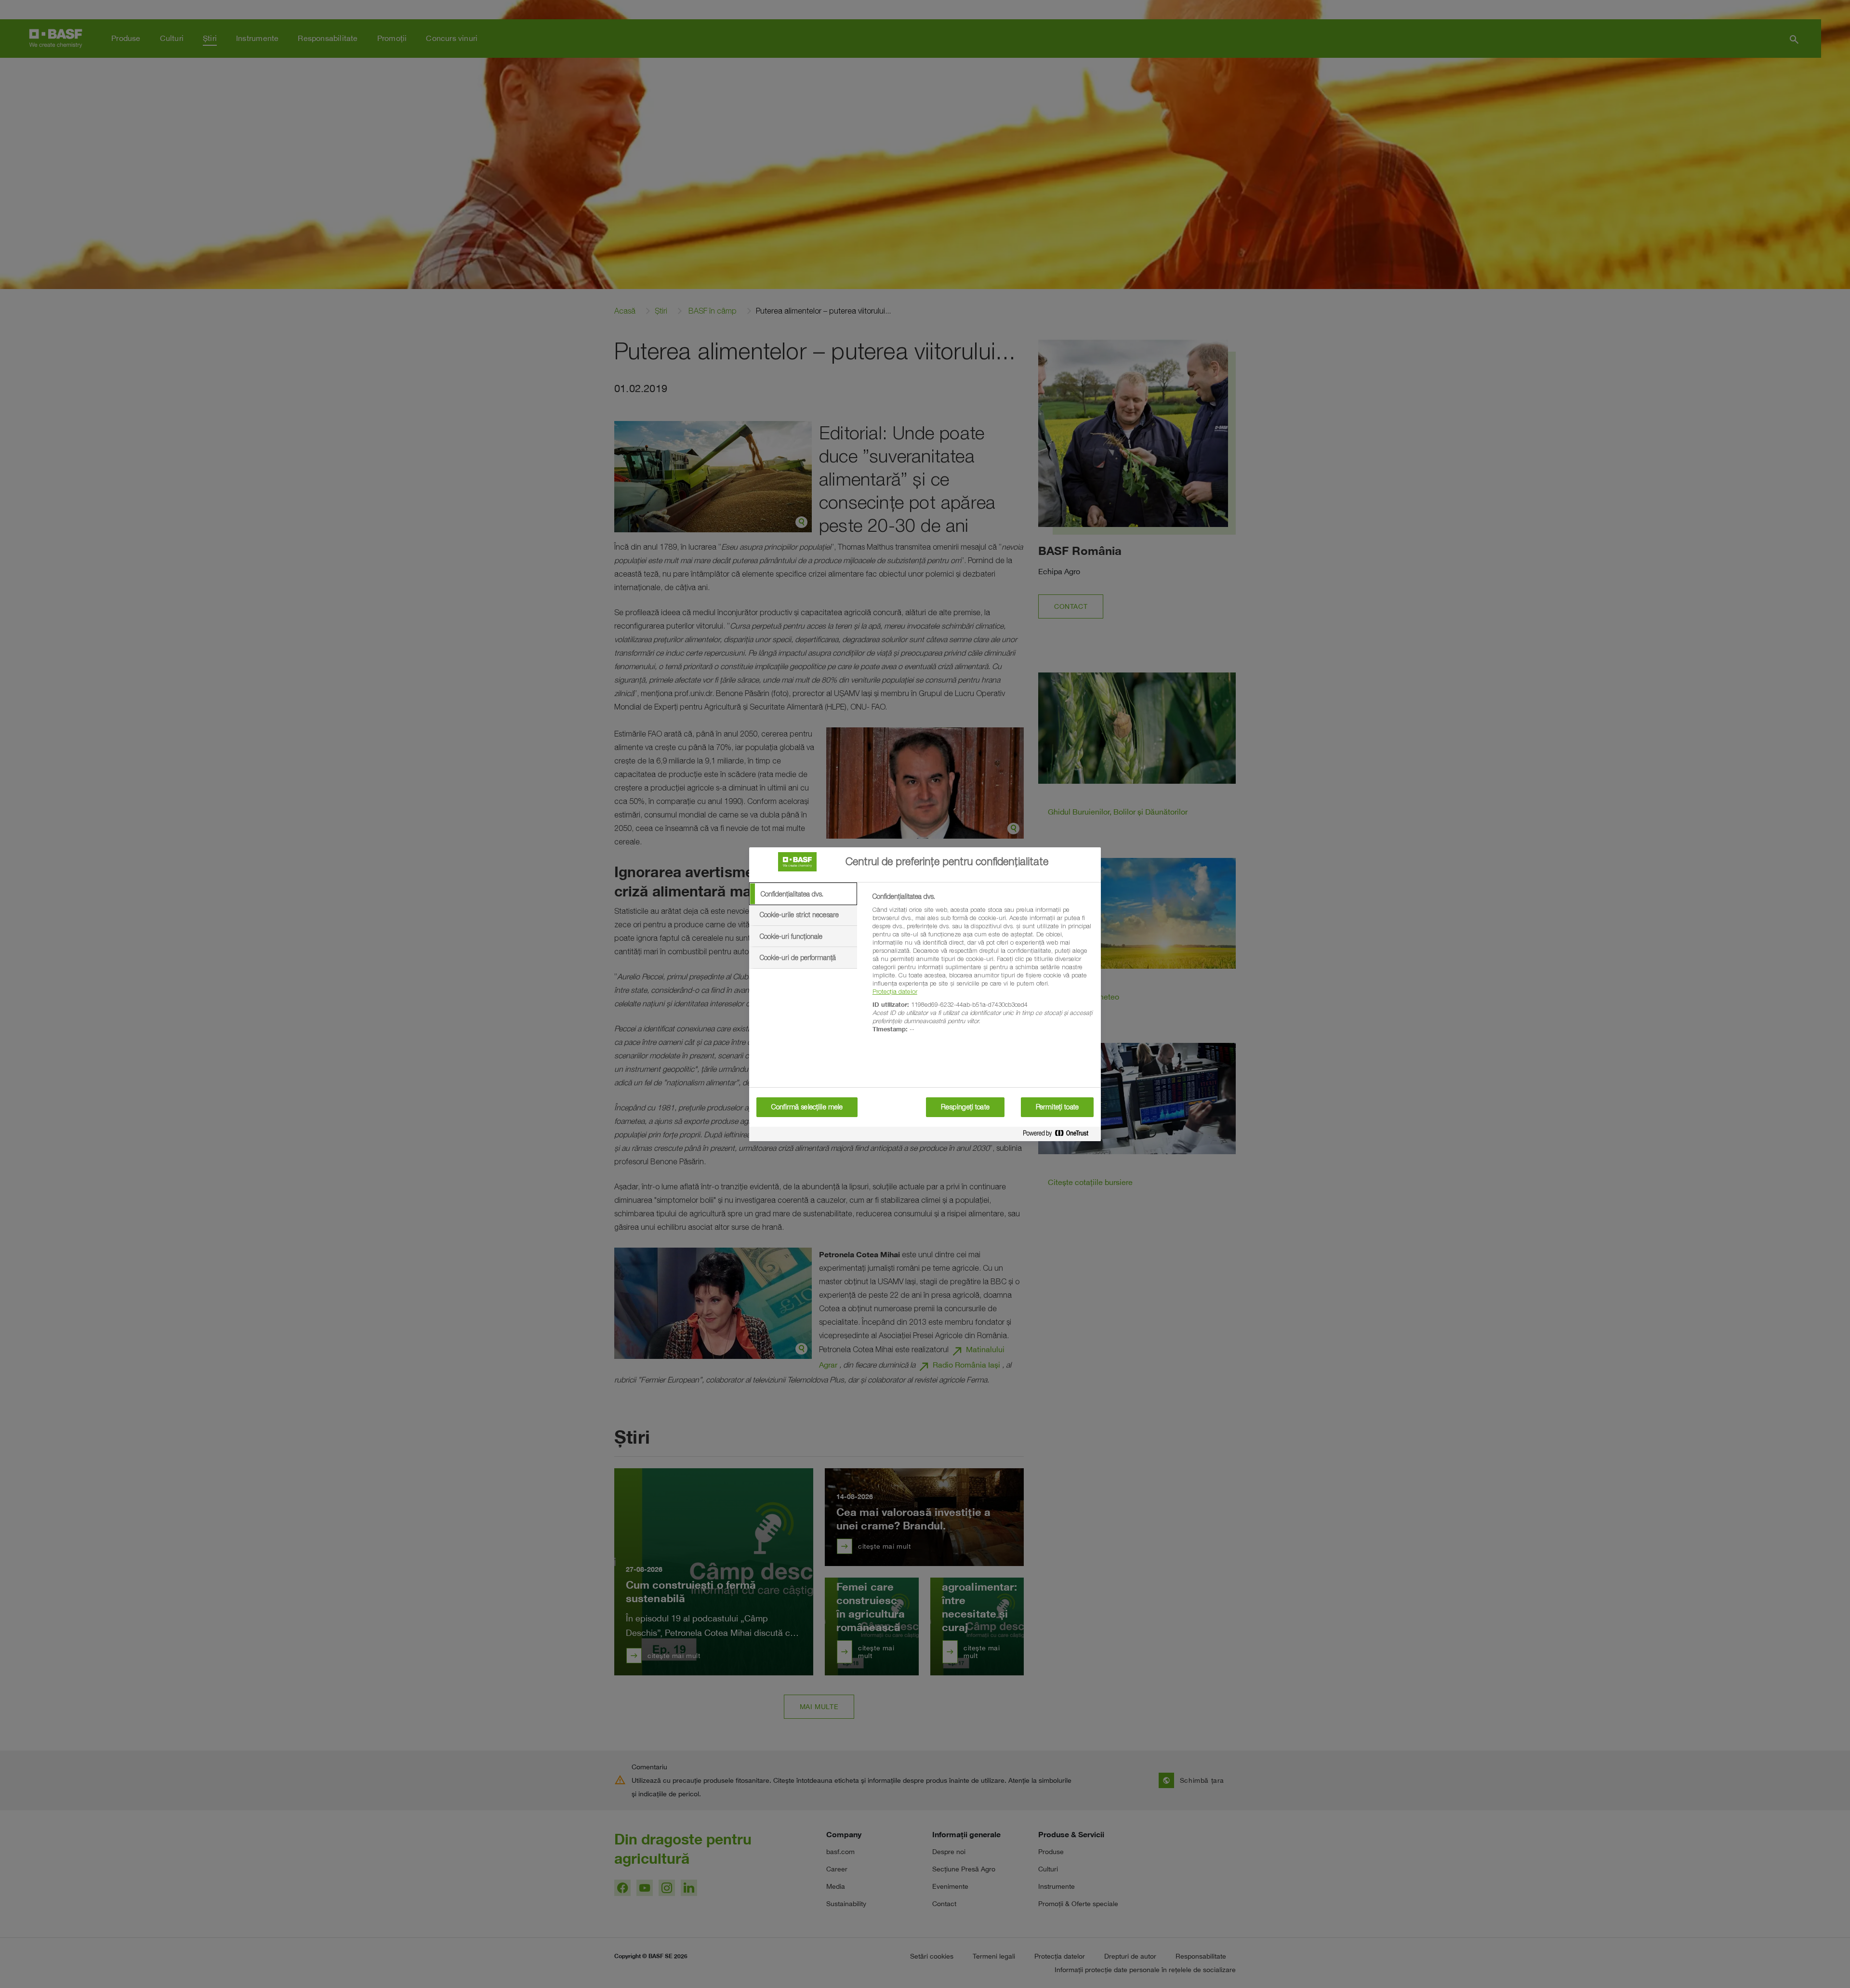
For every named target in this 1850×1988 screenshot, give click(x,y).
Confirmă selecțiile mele (807, 1107)
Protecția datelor (895, 991)
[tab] (803, 894)
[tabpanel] (983, 968)
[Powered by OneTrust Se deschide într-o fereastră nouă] (1059, 1135)
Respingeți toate (965, 1107)
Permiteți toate (1057, 1107)
